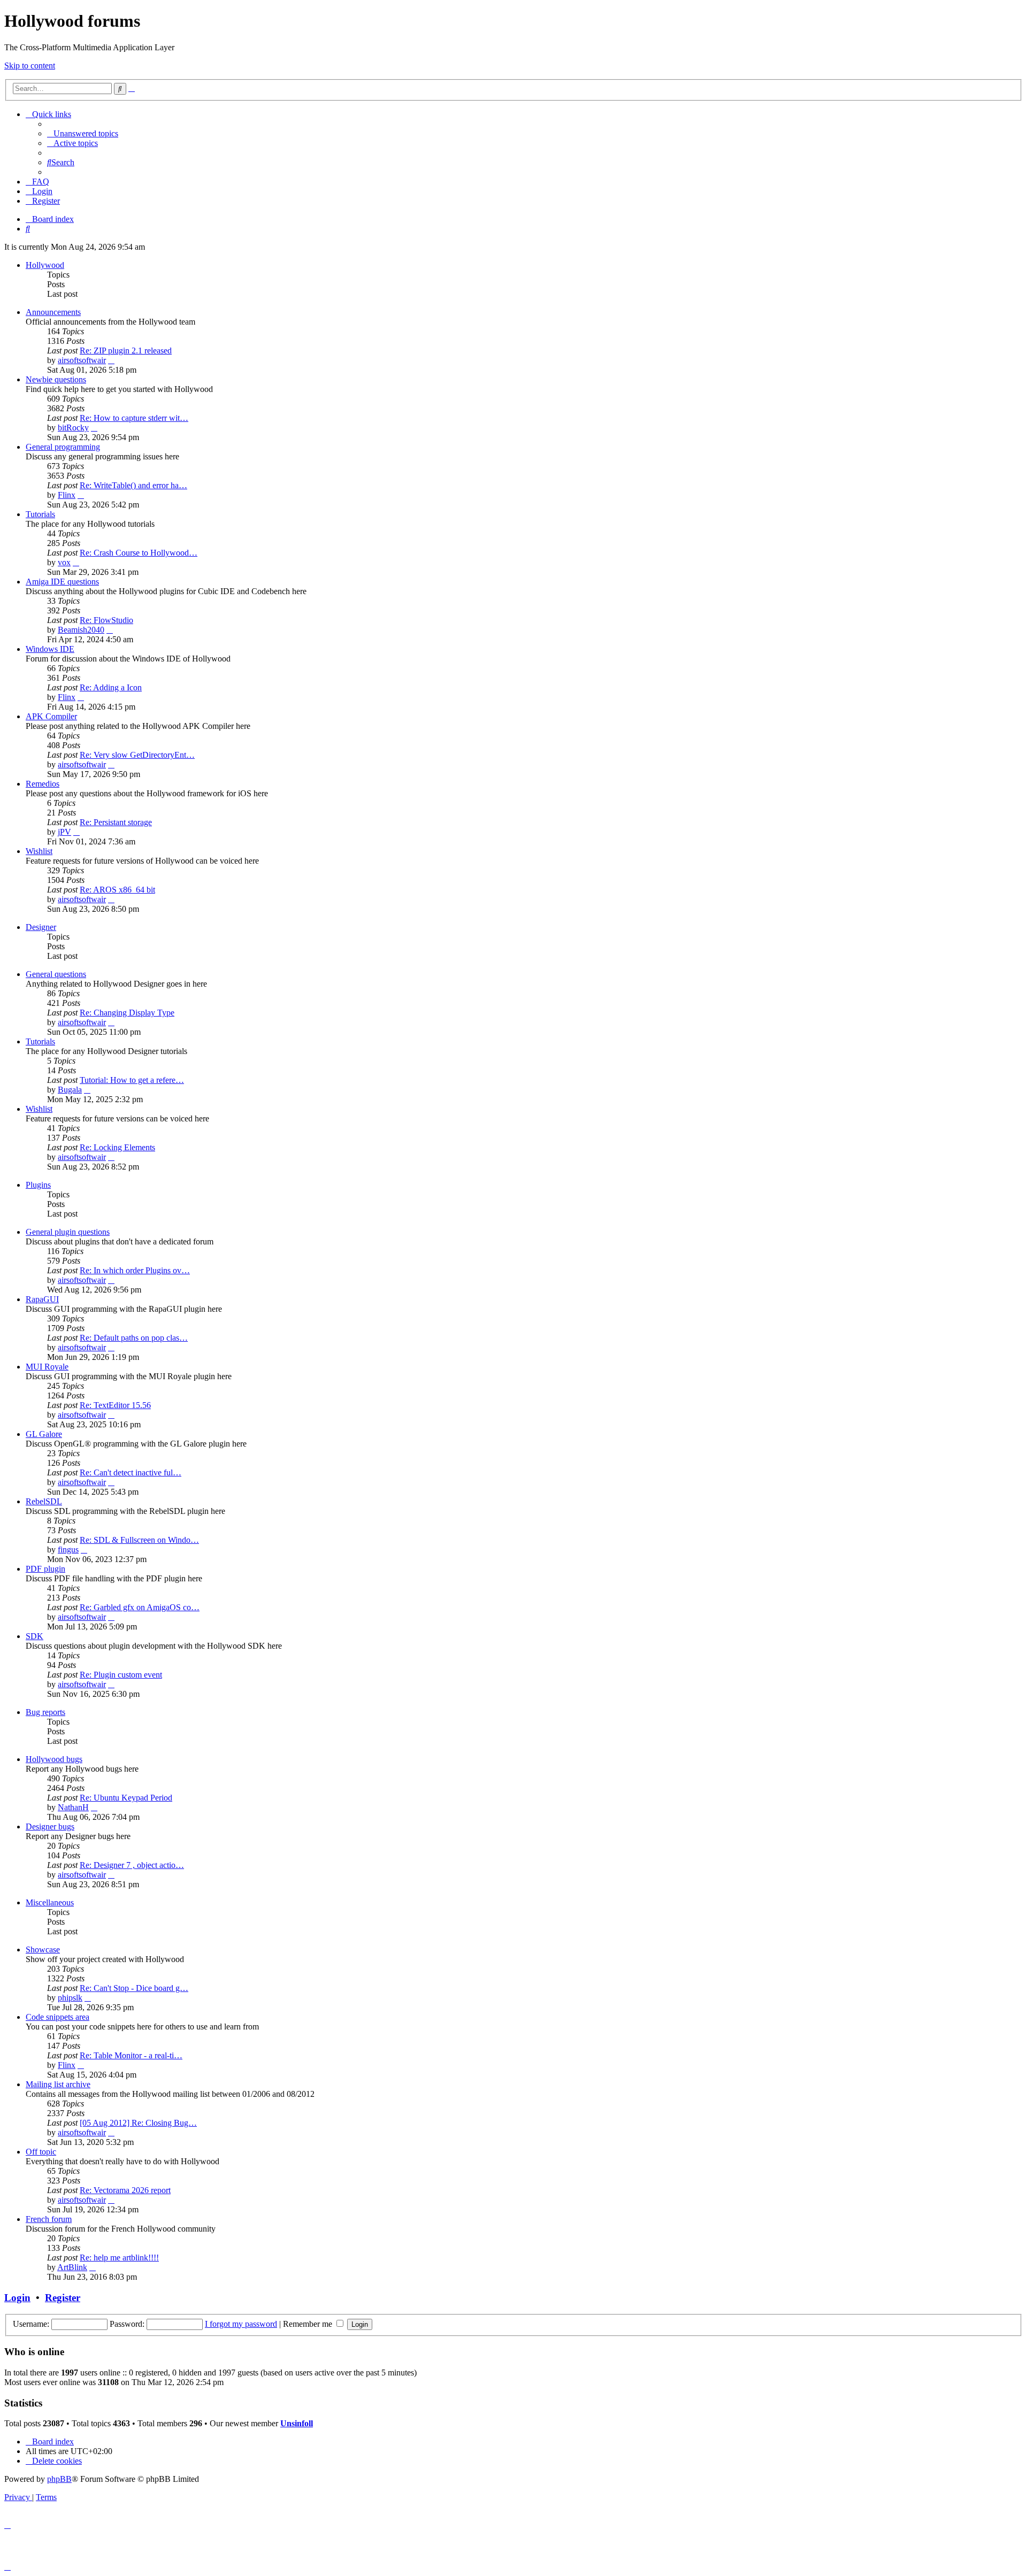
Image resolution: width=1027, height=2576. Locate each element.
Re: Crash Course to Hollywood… (139, 553)
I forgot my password (241, 2324)
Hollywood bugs (54, 1759)
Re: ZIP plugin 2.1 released (126, 351)
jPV (64, 832)
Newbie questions (56, 379)
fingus (68, 1550)
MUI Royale (47, 1367)
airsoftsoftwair (82, 360)
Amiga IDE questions (62, 582)
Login (17, 2298)
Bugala (70, 1090)
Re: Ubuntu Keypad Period (126, 1798)
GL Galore (44, 1434)
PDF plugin (45, 1569)
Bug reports (45, 1712)
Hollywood (45, 265)
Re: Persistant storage (116, 822)
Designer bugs (50, 1827)
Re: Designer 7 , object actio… (132, 1865)
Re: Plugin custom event (121, 1675)
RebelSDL (44, 1501)
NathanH (73, 1807)
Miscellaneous (50, 1902)
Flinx (67, 495)
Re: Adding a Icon (111, 687)
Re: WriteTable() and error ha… (133, 485)
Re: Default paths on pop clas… (134, 1338)
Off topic (41, 2152)
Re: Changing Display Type (127, 1013)
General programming (63, 447)
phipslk (70, 1998)
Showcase (43, 1950)
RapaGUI (42, 1299)
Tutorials (40, 514)
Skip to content (30, 66)
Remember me (309, 2324)
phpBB (59, 2479)
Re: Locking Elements (117, 1147)
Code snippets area (58, 2017)
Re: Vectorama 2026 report (125, 2190)
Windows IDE (50, 649)
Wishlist (39, 851)
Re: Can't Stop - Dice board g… (134, 1988)
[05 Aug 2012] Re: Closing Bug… (138, 2123)
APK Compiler (51, 716)
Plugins (38, 1185)
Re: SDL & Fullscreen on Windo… (139, 1540)
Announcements (53, 312)
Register (63, 2298)
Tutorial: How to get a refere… (132, 1080)
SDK (35, 1636)
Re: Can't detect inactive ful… (131, 1472)
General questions (56, 974)
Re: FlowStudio (106, 620)
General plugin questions (68, 1232)
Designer (41, 927)
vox (64, 562)
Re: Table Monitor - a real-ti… (131, 2055)
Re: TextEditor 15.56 (115, 1405)
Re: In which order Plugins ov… (135, 1270)
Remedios (43, 784)
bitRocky (73, 428)
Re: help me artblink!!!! (119, 2258)
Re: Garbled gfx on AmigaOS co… (140, 1607)
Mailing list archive (58, 2084)
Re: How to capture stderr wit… (134, 418)
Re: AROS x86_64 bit (117, 890)
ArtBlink (72, 2267)
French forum (49, 2219)
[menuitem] (83, 133)
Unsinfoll (297, 2423)
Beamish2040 (81, 630)
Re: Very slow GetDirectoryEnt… (137, 755)
